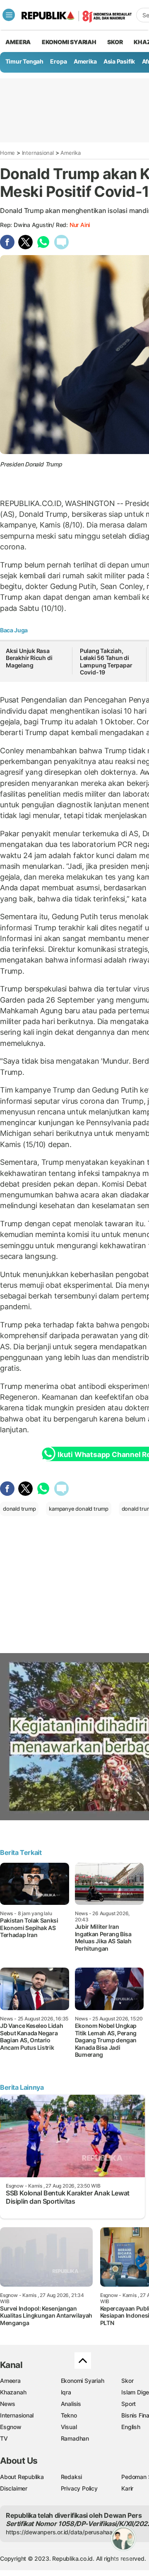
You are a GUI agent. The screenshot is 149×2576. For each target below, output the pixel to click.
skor (115, 42)
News (8, 2404)
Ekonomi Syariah (69, 42)
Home (7, 153)
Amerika (85, 61)
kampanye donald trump (79, 1509)
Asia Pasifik (119, 61)
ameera (18, 42)
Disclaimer (14, 2488)
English (131, 2427)
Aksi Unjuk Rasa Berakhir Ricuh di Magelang (29, 658)
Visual (69, 2427)
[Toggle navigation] (9, 15)
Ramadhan (75, 2438)
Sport (129, 2404)
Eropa (58, 61)
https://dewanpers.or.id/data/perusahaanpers (67, 2532)
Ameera (10, 2381)
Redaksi (72, 2477)
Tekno (69, 2415)
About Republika (22, 2477)
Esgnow (11, 2427)
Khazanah (13, 2392)
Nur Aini (80, 225)
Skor (127, 2381)
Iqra (66, 2392)
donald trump (19, 1509)
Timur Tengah (24, 61)
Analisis (71, 2404)
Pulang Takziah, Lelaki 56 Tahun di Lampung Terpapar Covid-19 (106, 662)
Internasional (38, 153)
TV (4, 2438)
